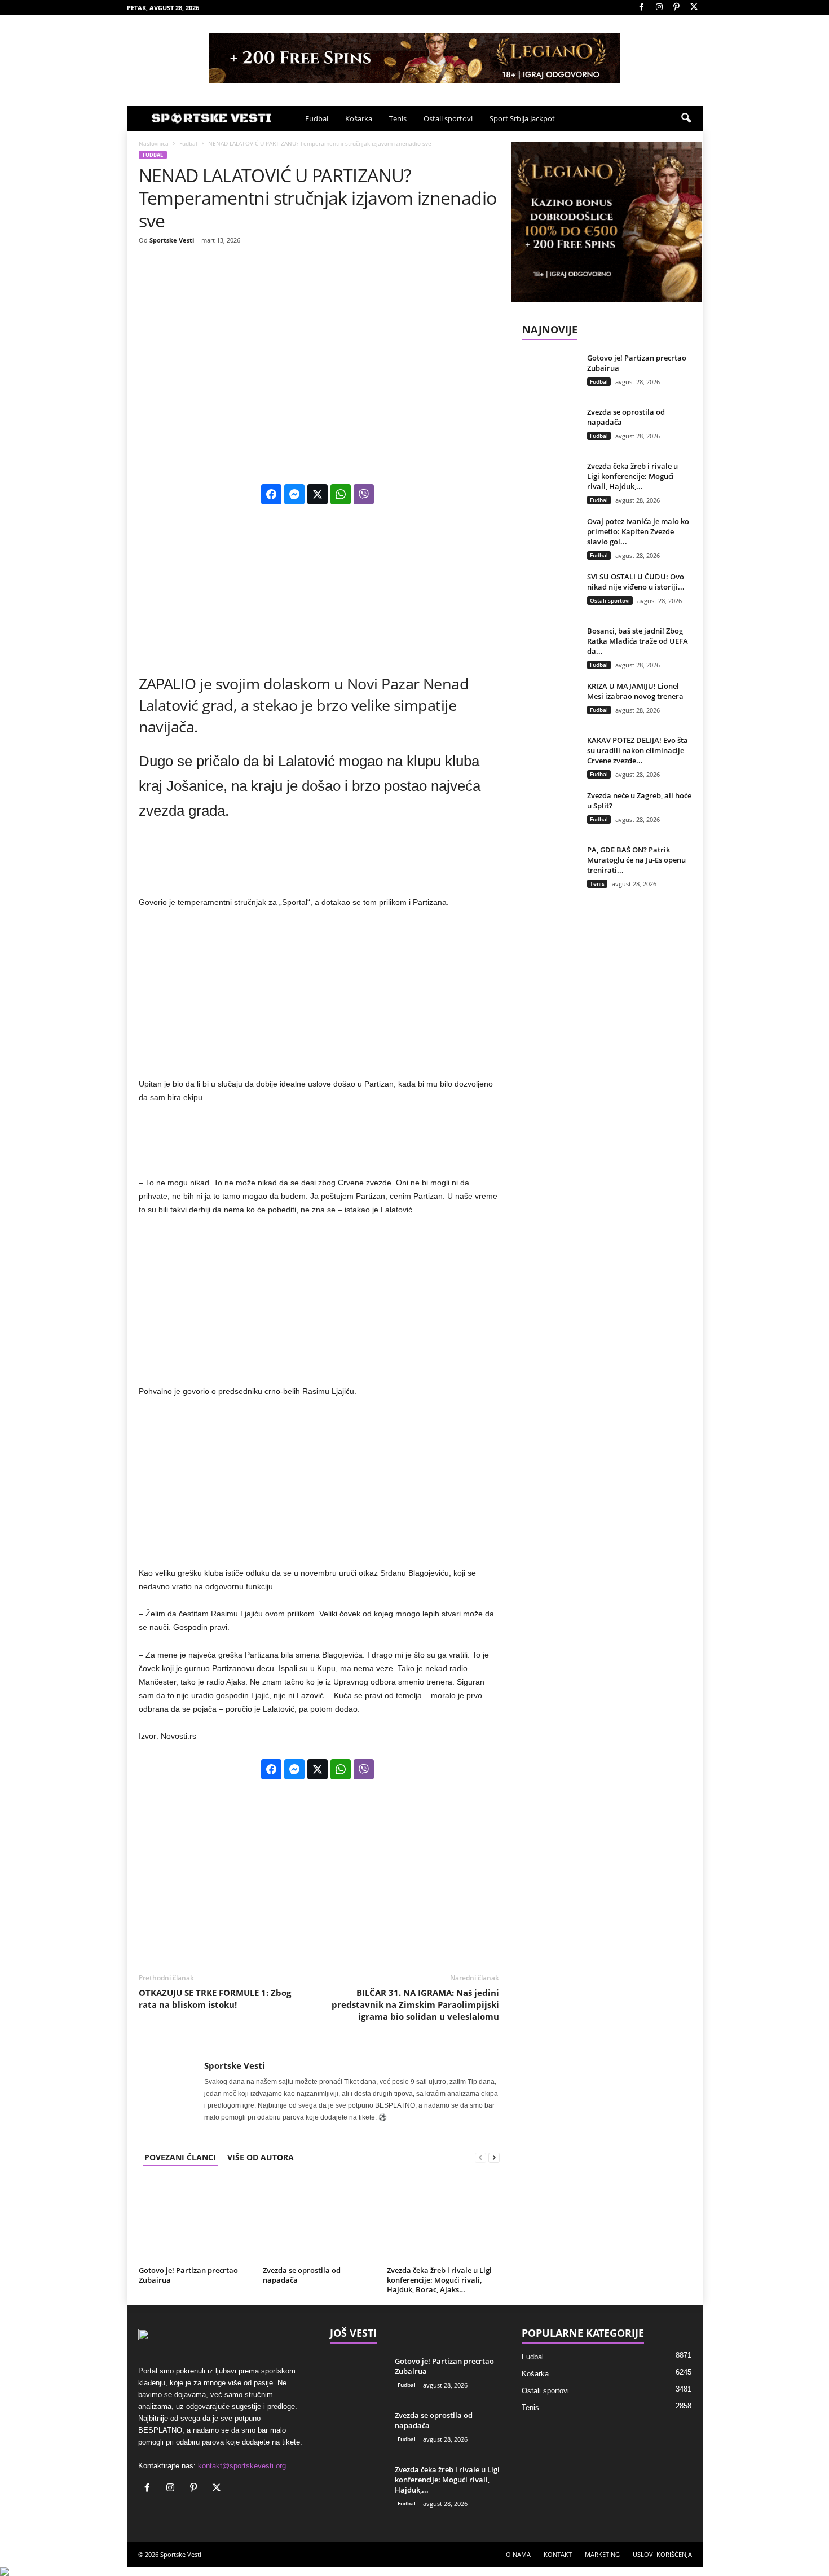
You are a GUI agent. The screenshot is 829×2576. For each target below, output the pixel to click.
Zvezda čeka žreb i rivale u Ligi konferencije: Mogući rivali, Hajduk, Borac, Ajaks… (439, 2280)
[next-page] (494, 2157)
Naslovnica (154, 143)
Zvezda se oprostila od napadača (302, 2275)
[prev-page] (480, 2157)
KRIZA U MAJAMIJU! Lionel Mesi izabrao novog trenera (635, 691)
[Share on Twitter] (318, 494)
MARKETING (602, 2554)
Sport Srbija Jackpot (522, 118)
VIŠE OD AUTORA (261, 2157)
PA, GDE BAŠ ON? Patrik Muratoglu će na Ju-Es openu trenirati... (636, 860)
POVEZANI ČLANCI (180, 2157)
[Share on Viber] (364, 494)
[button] (686, 118)
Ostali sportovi (448, 118)
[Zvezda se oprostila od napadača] (319, 2220)
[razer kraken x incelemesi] (414, 2571)
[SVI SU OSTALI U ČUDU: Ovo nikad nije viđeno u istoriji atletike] (550, 593)
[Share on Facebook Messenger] (294, 494)
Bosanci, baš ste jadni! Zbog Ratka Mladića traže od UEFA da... (638, 641)
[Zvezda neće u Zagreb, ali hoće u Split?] (550, 812)
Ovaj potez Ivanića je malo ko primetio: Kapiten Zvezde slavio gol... (638, 531)
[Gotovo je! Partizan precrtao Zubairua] (195, 2220)
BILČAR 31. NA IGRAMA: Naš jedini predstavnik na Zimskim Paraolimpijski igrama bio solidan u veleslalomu (415, 2004)
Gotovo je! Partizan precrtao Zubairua (188, 2275)
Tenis (398, 118)
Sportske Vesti (172, 240)
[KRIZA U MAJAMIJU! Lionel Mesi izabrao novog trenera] (550, 702)
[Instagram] (659, 8)
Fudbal (317, 118)
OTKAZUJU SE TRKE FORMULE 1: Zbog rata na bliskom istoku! (215, 1999)
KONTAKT (558, 2554)
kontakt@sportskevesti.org (242, 2466)
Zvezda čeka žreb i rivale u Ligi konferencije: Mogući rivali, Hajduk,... (632, 476)
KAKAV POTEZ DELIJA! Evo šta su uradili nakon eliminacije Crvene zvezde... (638, 750)
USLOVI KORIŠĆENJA (662, 2554)
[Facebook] (642, 8)
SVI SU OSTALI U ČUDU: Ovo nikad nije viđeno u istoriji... (636, 582)
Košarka (359, 118)
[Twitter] (694, 8)
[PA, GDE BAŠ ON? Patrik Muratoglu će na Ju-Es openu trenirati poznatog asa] (550, 866)
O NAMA (518, 2554)
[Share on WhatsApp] (341, 494)
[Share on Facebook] (271, 494)
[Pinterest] (677, 8)
